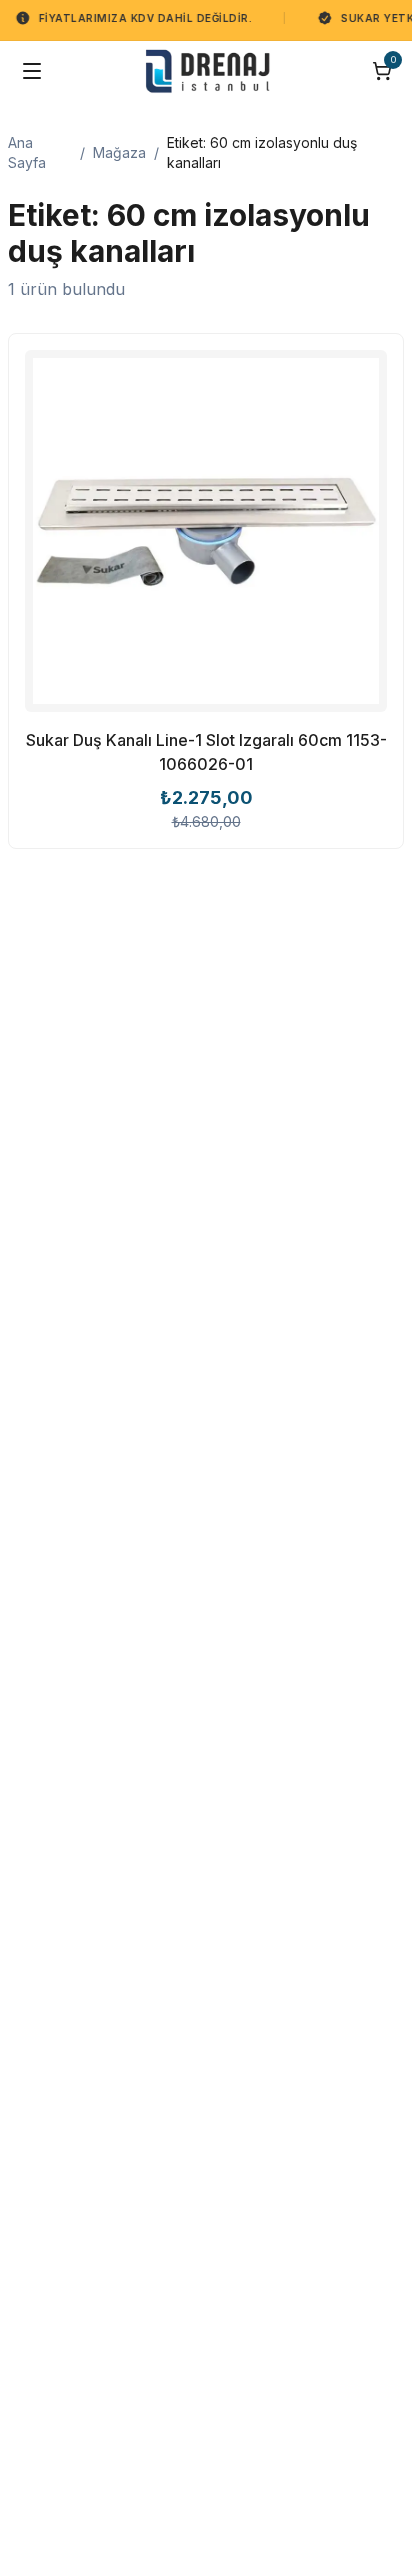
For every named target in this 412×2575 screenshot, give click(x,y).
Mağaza (119, 152)
